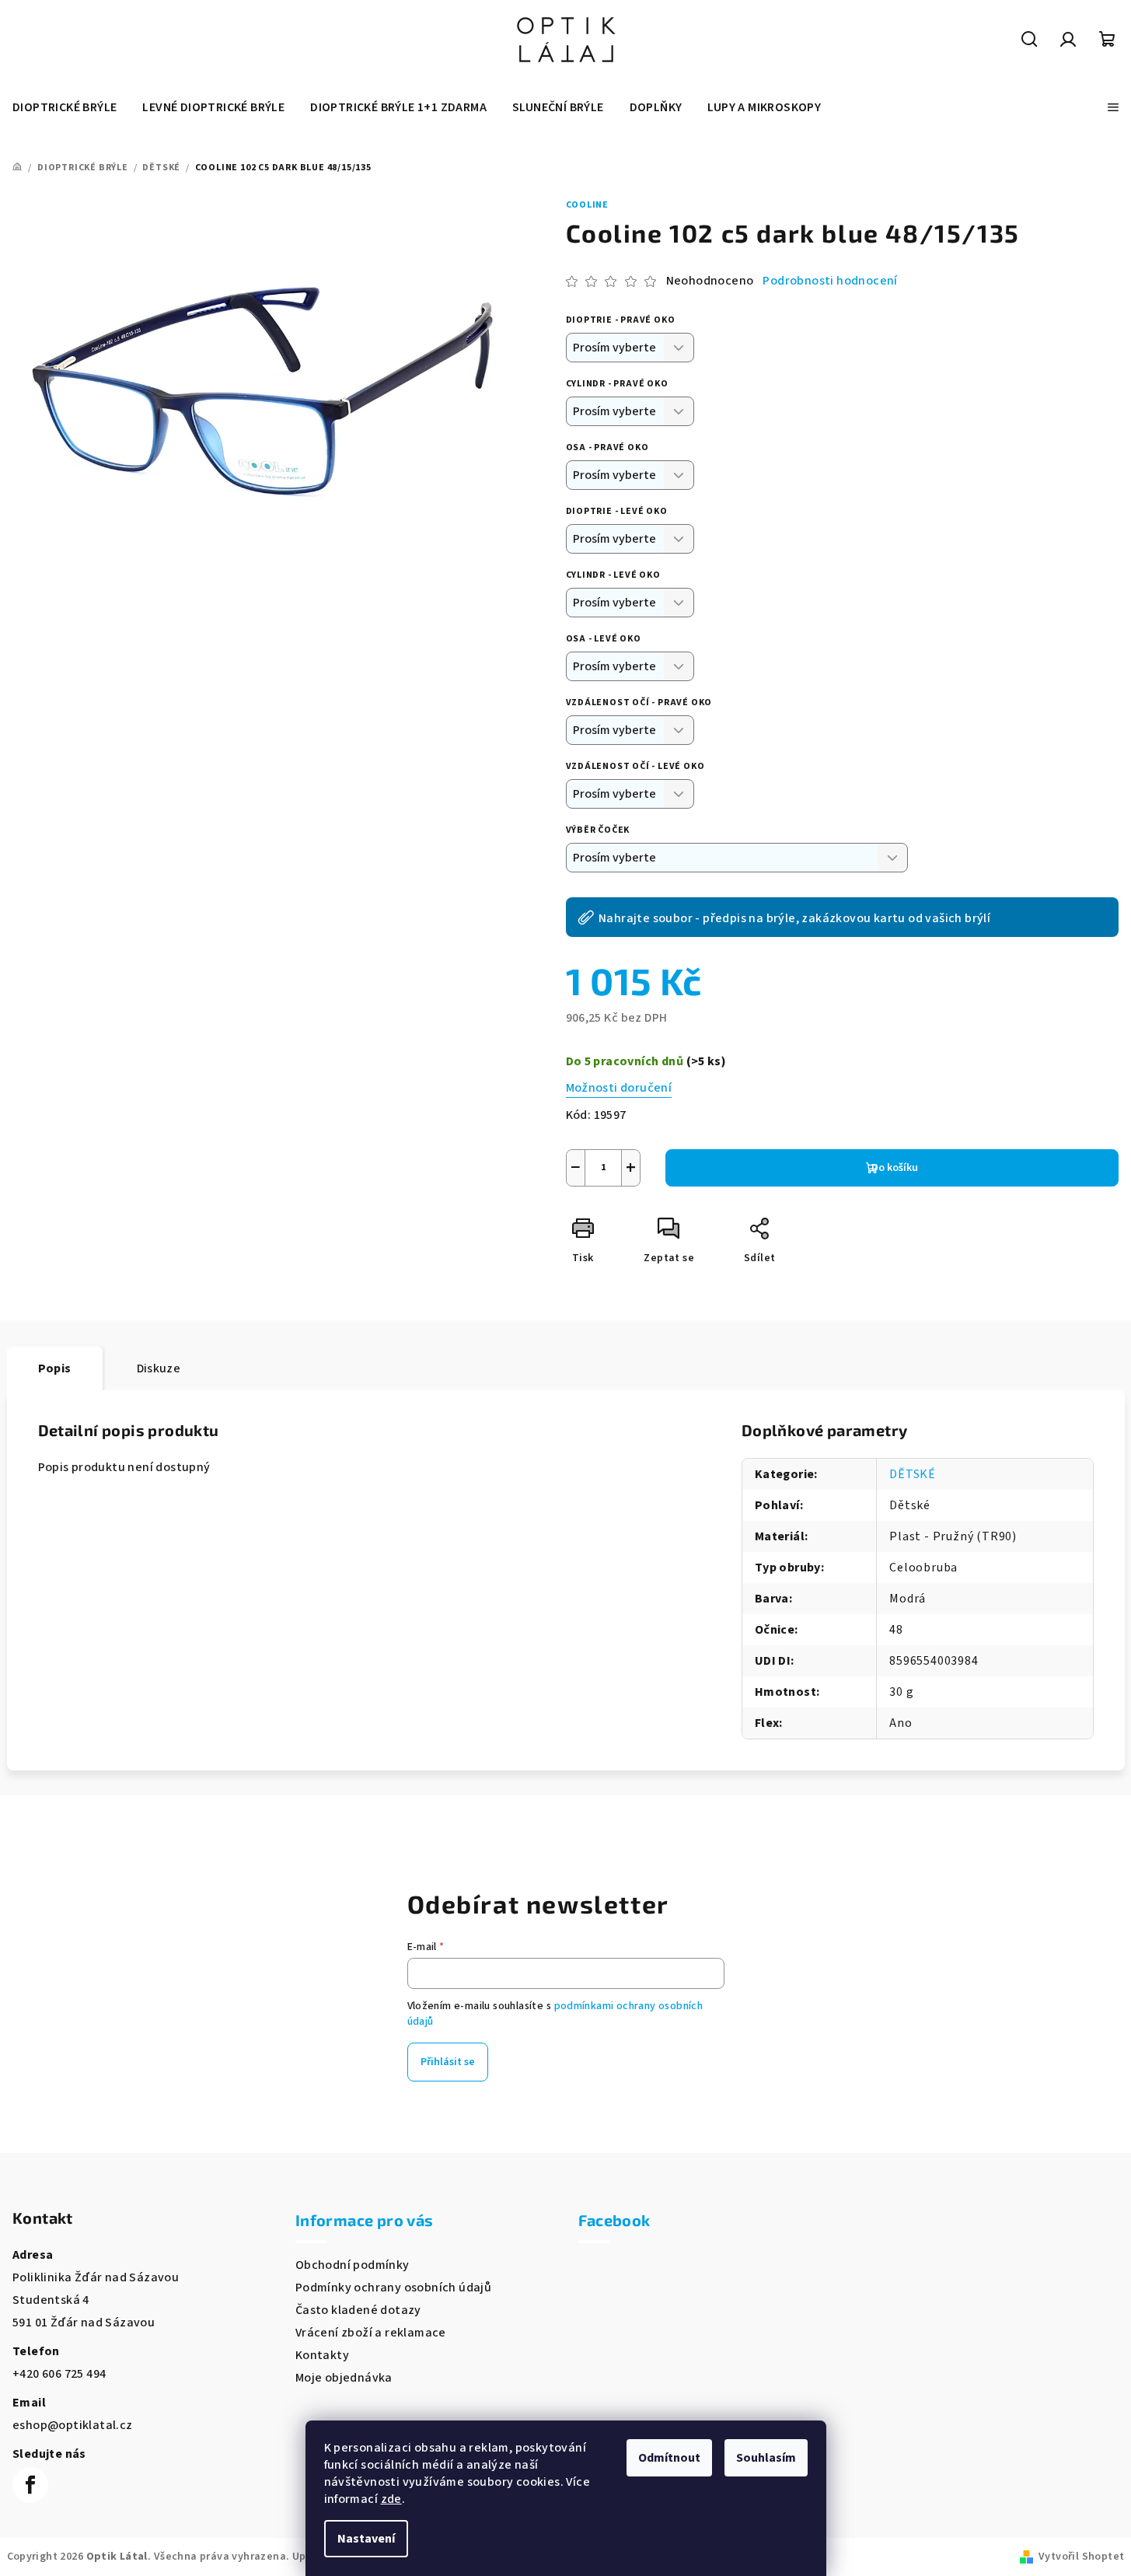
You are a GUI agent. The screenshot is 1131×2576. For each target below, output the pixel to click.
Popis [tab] (55, 1368)
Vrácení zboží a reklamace (371, 2333)
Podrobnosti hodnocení (830, 281)
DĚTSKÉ (913, 1474)
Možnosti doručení (619, 1088)
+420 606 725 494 (59, 2374)
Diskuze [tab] (159, 1368)
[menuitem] (65, 107)
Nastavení (366, 2539)
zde (391, 2499)
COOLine (588, 205)
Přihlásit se (448, 2062)
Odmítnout (669, 2458)
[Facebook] (30, 2485)
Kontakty (322, 2355)
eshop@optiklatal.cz (73, 2425)
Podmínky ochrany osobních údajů (393, 2288)
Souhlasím (766, 2458)
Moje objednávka (344, 2378)
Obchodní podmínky (353, 2265)
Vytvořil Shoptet (1081, 2557)
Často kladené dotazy (358, 2310)
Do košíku (895, 1168)
